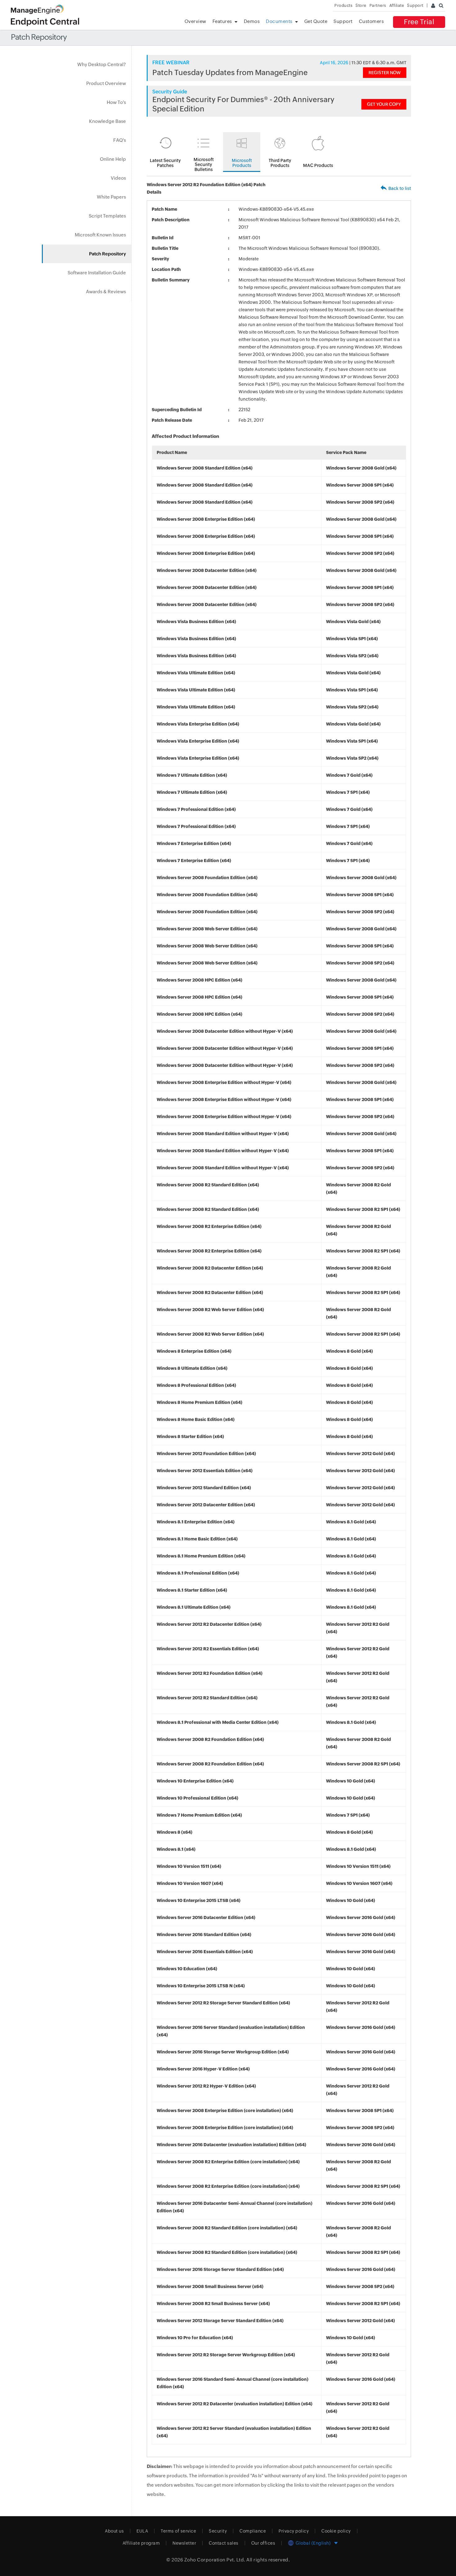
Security (218, 2531)
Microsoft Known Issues (100, 235)
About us (114, 2531)
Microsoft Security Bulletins (204, 164)
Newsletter (184, 2543)
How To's (116, 102)
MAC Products (318, 165)
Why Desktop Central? (102, 64)
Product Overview (106, 83)
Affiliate (397, 5)
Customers (371, 21)
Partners (378, 5)
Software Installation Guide (97, 273)
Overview (195, 21)
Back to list (400, 188)
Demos (252, 21)
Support (343, 21)
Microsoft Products (242, 163)
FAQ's (120, 140)
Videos (118, 178)
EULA (142, 2531)
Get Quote (316, 21)
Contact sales (224, 2543)
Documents (279, 21)
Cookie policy (336, 2531)
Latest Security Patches (165, 163)
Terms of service (178, 2531)
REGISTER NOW (385, 73)
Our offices (263, 2543)
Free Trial (419, 22)
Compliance (253, 2531)
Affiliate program (141, 2543)
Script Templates (107, 216)
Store (361, 5)
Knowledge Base (107, 121)
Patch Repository (107, 254)
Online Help (113, 159)
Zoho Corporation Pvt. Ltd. (215, 2560)
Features (222, 21)
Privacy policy (294, 2531)
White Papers (111, 197)
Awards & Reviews (106, 292)
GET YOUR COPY (384, 104)
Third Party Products (280, 163)
